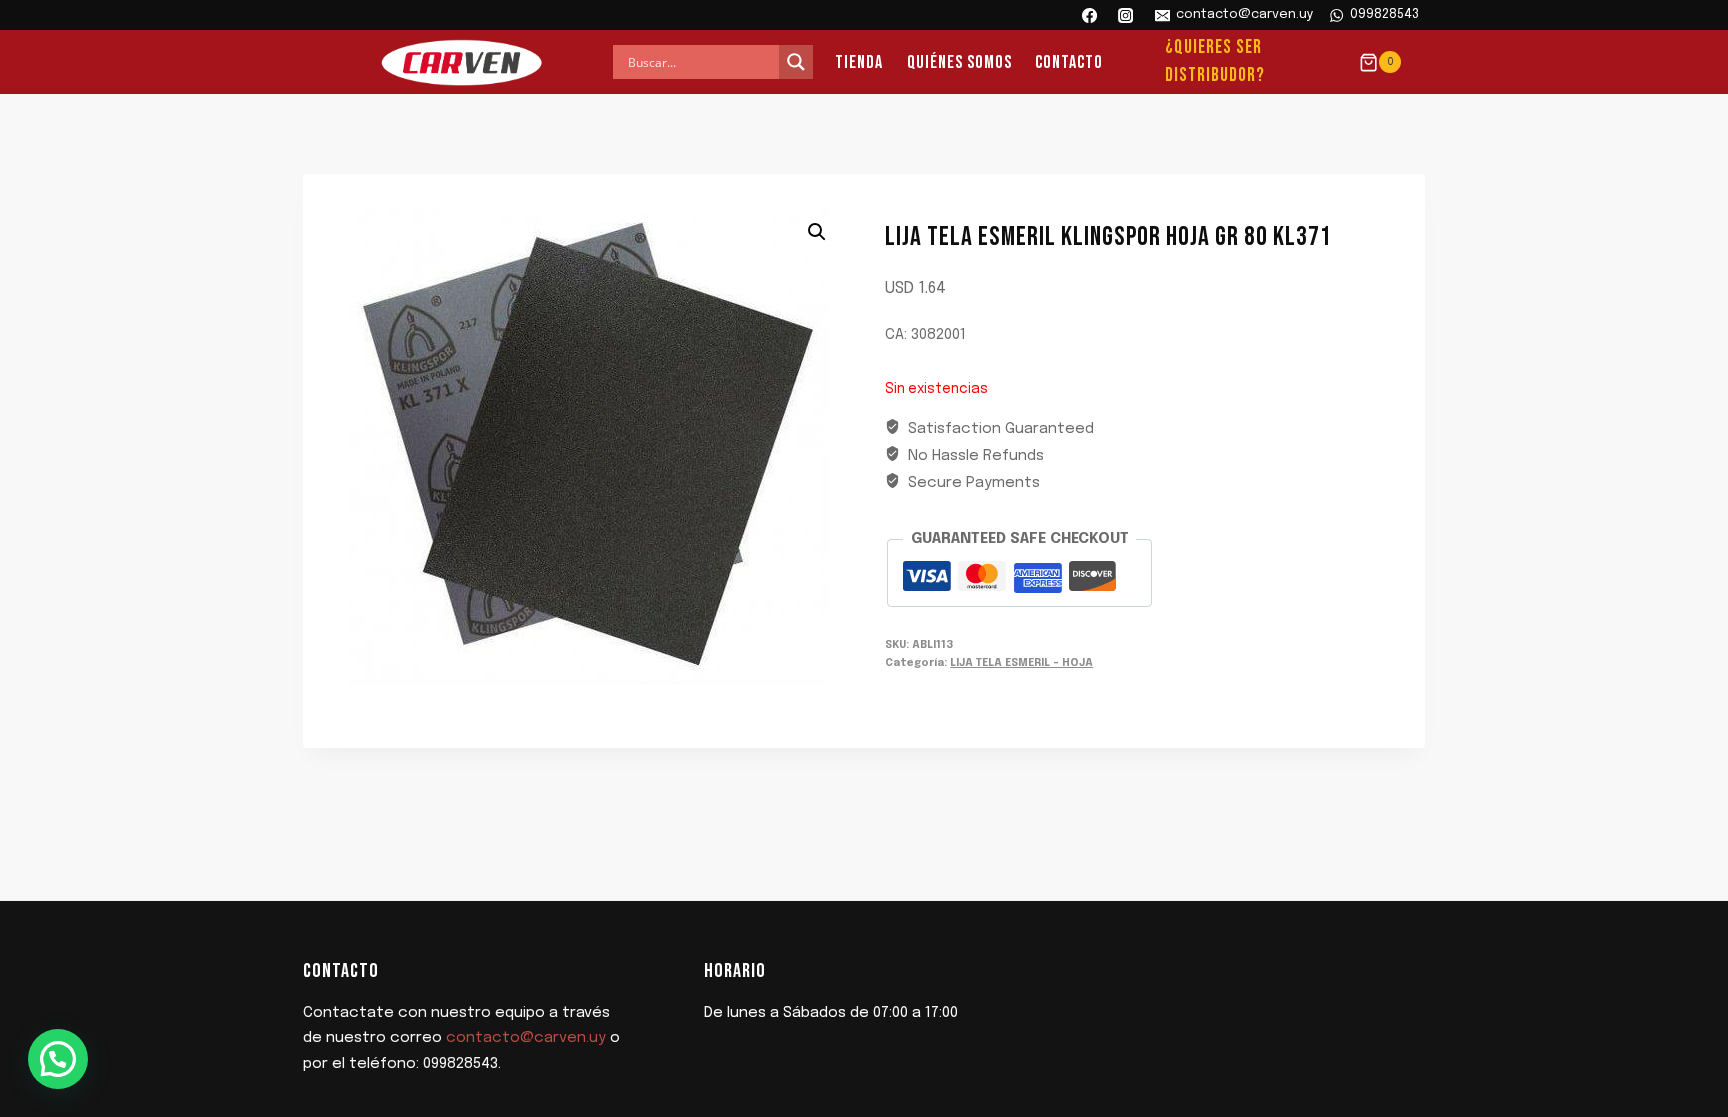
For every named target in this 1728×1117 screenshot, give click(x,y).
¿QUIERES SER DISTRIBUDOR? (1215, 62)
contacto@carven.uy (526, 1038)
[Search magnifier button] (796, 62)
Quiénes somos (959, 62)
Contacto (1069, 62)
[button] (817, 232)
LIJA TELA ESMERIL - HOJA (1021, 663)
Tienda (859, 62)
